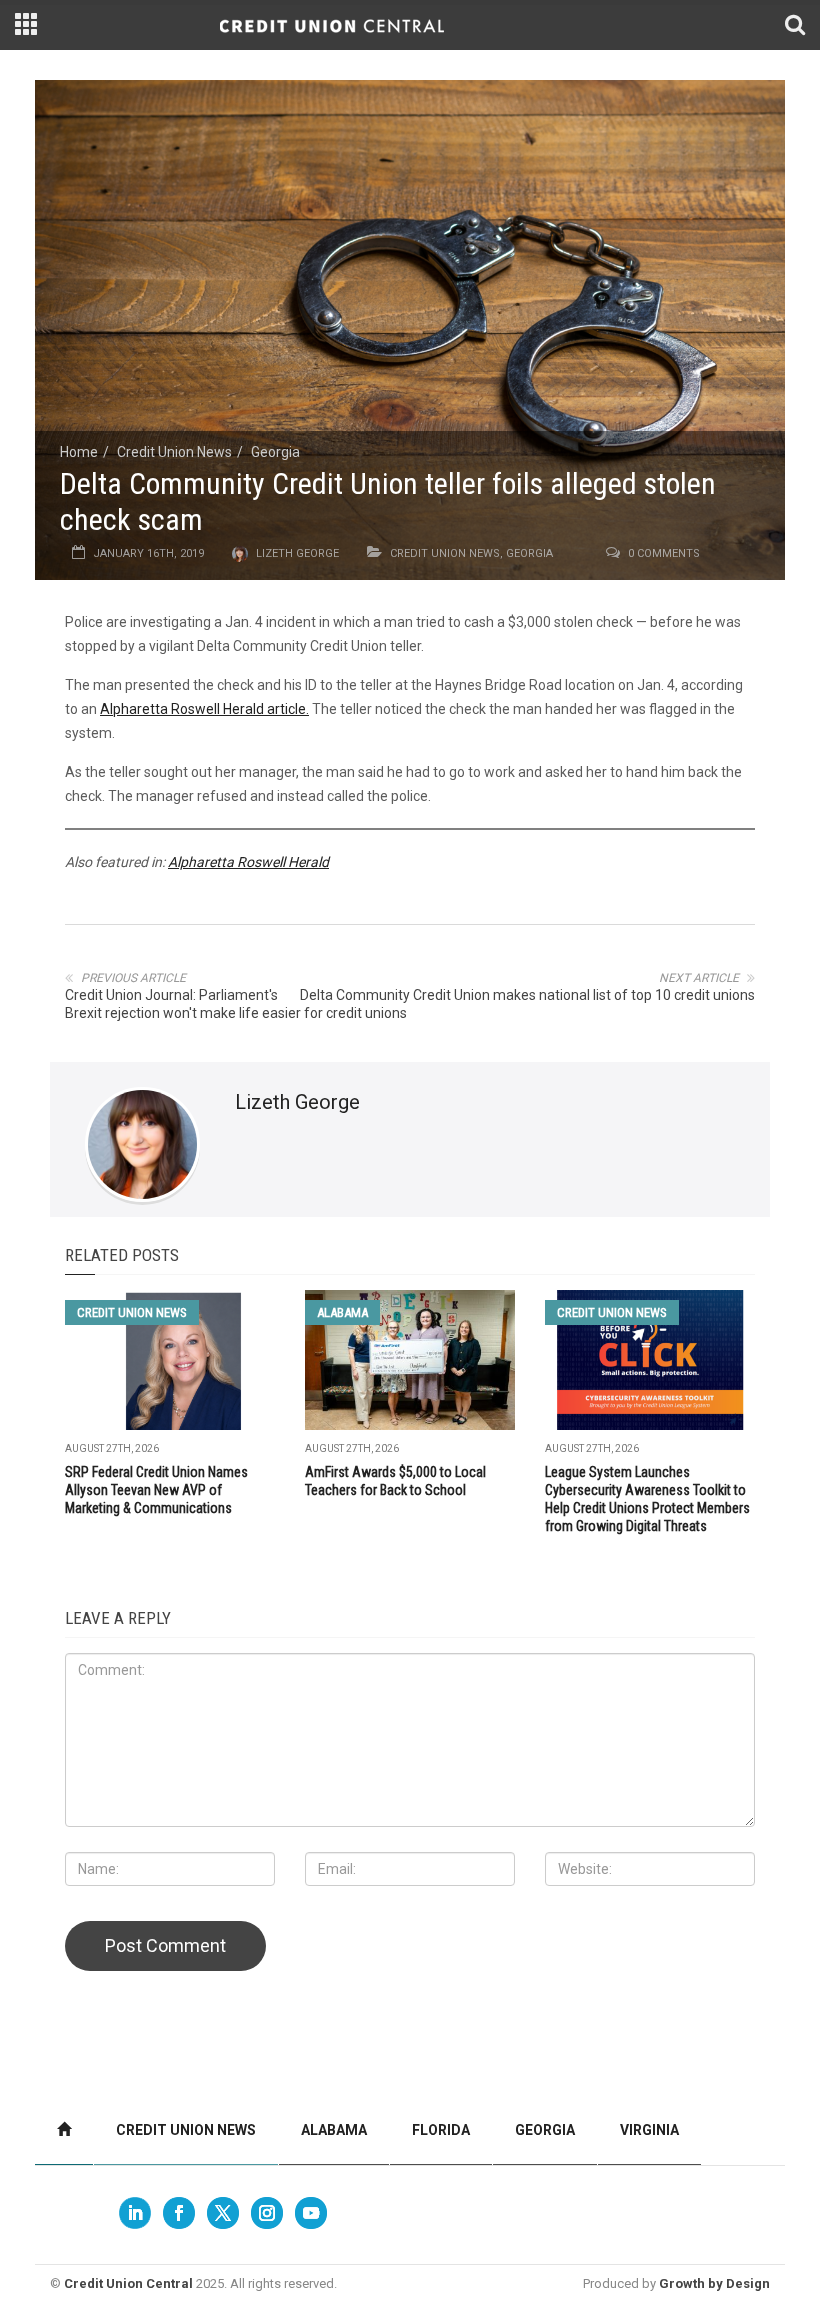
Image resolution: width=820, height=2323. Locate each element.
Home (79, 452)
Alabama (342, 1312)
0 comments (664, 553)
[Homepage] (64, 2130)
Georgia (275, 452)
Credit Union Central (128, 2283)
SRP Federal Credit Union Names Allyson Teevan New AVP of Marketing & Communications (156, 1490)
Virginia (649, 2130)
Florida (441, 2130)
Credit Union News (174, 452)
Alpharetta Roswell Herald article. (204, 709)
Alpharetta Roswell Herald (248, 862)
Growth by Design (714, 2283)
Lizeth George (297, 553)
